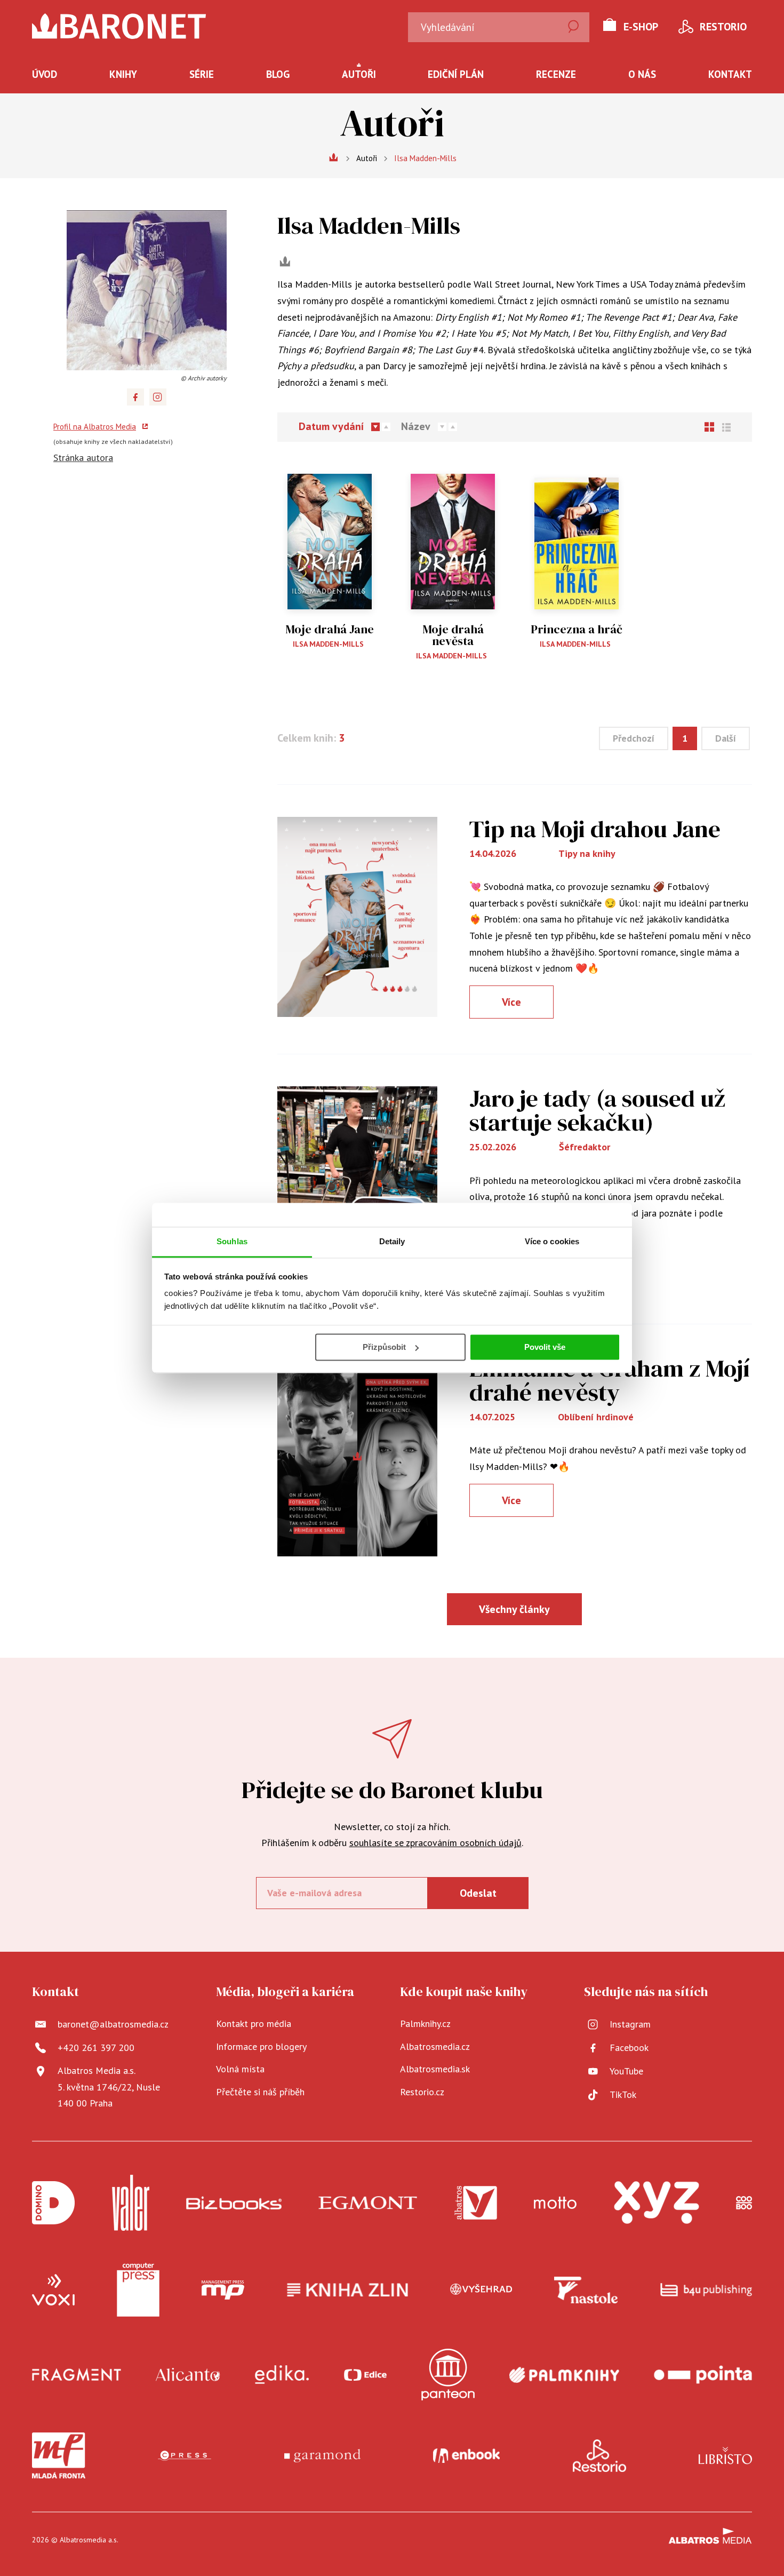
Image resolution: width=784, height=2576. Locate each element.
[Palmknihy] (564, 2375)
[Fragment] (77, 2375)
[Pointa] (703, 2375)
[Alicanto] (188, 2375)
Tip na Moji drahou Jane (595, 829)
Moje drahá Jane (330, 629)
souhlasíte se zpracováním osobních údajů (435, 1843)
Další (726, 738)
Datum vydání (331, 427)
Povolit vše (545, 1347)
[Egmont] (368, 2203)
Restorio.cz (422, 2092)
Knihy (123, 74)
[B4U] (706, 2290)
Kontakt (730, 74)
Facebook (629, 2048)
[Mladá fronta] (59, 2455)
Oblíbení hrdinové (596, 1417)
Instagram (630, 2024)
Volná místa (240, 2069)
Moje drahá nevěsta (453, 635)
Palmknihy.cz (425, 2024)
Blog (278, 74)
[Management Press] (223, 2290)
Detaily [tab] (392, 1241)
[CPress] (185, 2455)
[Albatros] (476, 2203)
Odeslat (478, 1893)
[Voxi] (53, 2290)
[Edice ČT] (365, 2375)
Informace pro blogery (261, 2046)
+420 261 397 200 (96, 2048)
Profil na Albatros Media (95, 427)
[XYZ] (657, 2203)
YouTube (626, 2071)
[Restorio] (599, 2455)
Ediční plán (456, 74)
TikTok (623, 2094)
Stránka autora (83, 458)
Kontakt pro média (254, 2024)
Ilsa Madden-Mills (328, 644)
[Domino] (53, 2203)
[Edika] (282, 2375)
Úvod (45, 74)
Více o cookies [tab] (552, 1241)
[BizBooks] (234, 2203)
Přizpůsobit (384, 1347)
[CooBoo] (744, 2203)
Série (202, 74)
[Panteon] (448, 2375)
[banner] (119, 26)
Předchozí (634, 738)
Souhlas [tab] (232, 1241)
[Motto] (555, 2203)
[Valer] (131, 2203)
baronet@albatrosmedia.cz (113, 2024)
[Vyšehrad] (481, 2290)
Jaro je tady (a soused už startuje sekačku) (597, 1110)
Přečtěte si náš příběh (260, 2092)
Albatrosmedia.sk (435, 2069)
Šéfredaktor (585, 1147)
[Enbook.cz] (466, 2455)
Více (511, 1002)
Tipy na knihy (587, 853)
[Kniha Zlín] (348, 2290)
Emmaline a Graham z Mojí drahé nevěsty (610, 1380)
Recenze (556, 74)
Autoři (359, 74)
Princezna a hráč (577, 629)
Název (416, 427)
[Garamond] (322, 2455)
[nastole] (586, 2290)
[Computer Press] (138, 2290)
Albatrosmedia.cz (435, 2046)
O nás (642, 74)
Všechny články (514, 1609)
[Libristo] (725, 2455)
